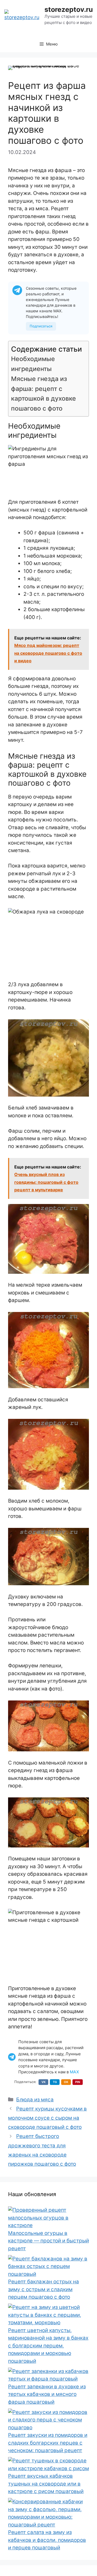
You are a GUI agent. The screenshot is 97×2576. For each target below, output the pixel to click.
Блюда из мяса (35, 2100)
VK (44, 2082)
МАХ (74, 2072)
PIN (78, 2082)
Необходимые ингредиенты (33, 364)
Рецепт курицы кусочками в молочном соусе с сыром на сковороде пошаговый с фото (47, 2118)
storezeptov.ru (69, 9)
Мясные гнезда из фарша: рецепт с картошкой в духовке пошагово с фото (44, 394)
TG (55, 2082)
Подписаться (41, 326)
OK (66, 2082)
